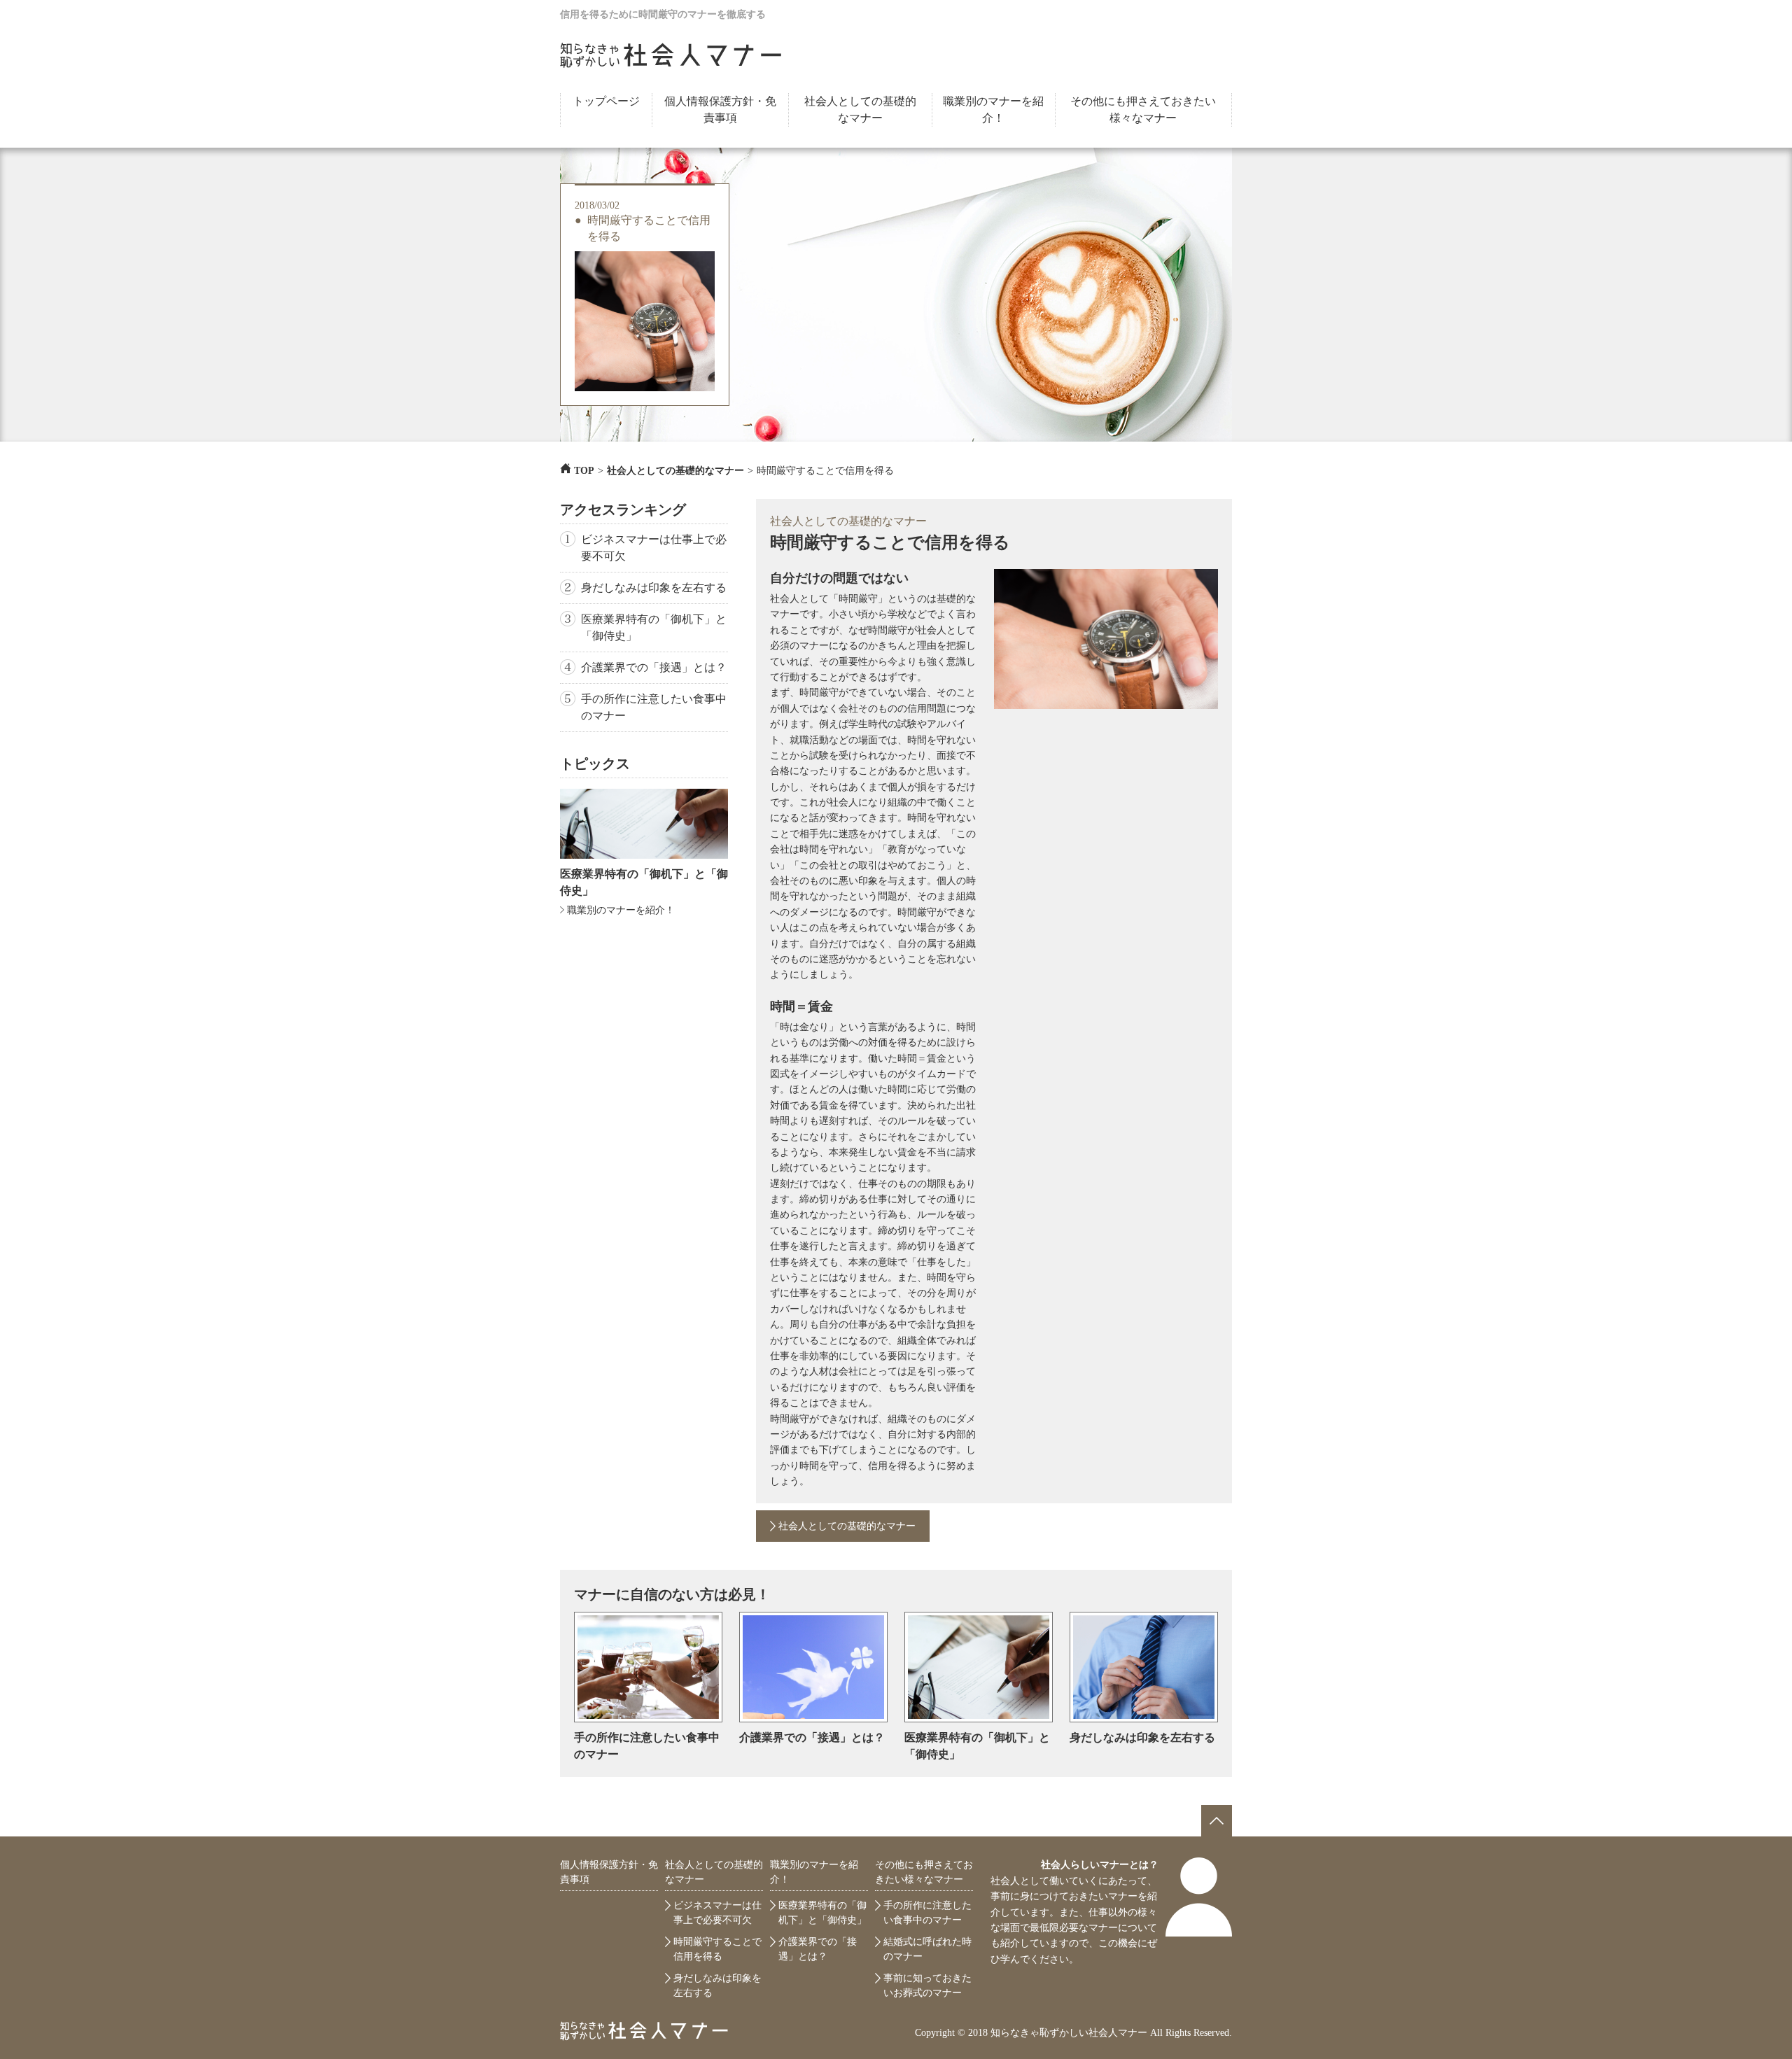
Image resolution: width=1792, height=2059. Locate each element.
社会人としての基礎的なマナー (860, 110)
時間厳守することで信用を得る (649, 228)
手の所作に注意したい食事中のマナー (654, 707)
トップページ (606, 101)
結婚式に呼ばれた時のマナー (927, 1949)
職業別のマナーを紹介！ (993, 110)
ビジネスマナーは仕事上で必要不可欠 (654, 548)
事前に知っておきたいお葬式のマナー (927, 1986)
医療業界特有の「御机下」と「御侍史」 (654, 627)
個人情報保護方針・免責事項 (720, 110)
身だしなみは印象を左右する (654, 588)
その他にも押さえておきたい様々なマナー (1143, 110)
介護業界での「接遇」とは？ (654, 667)
